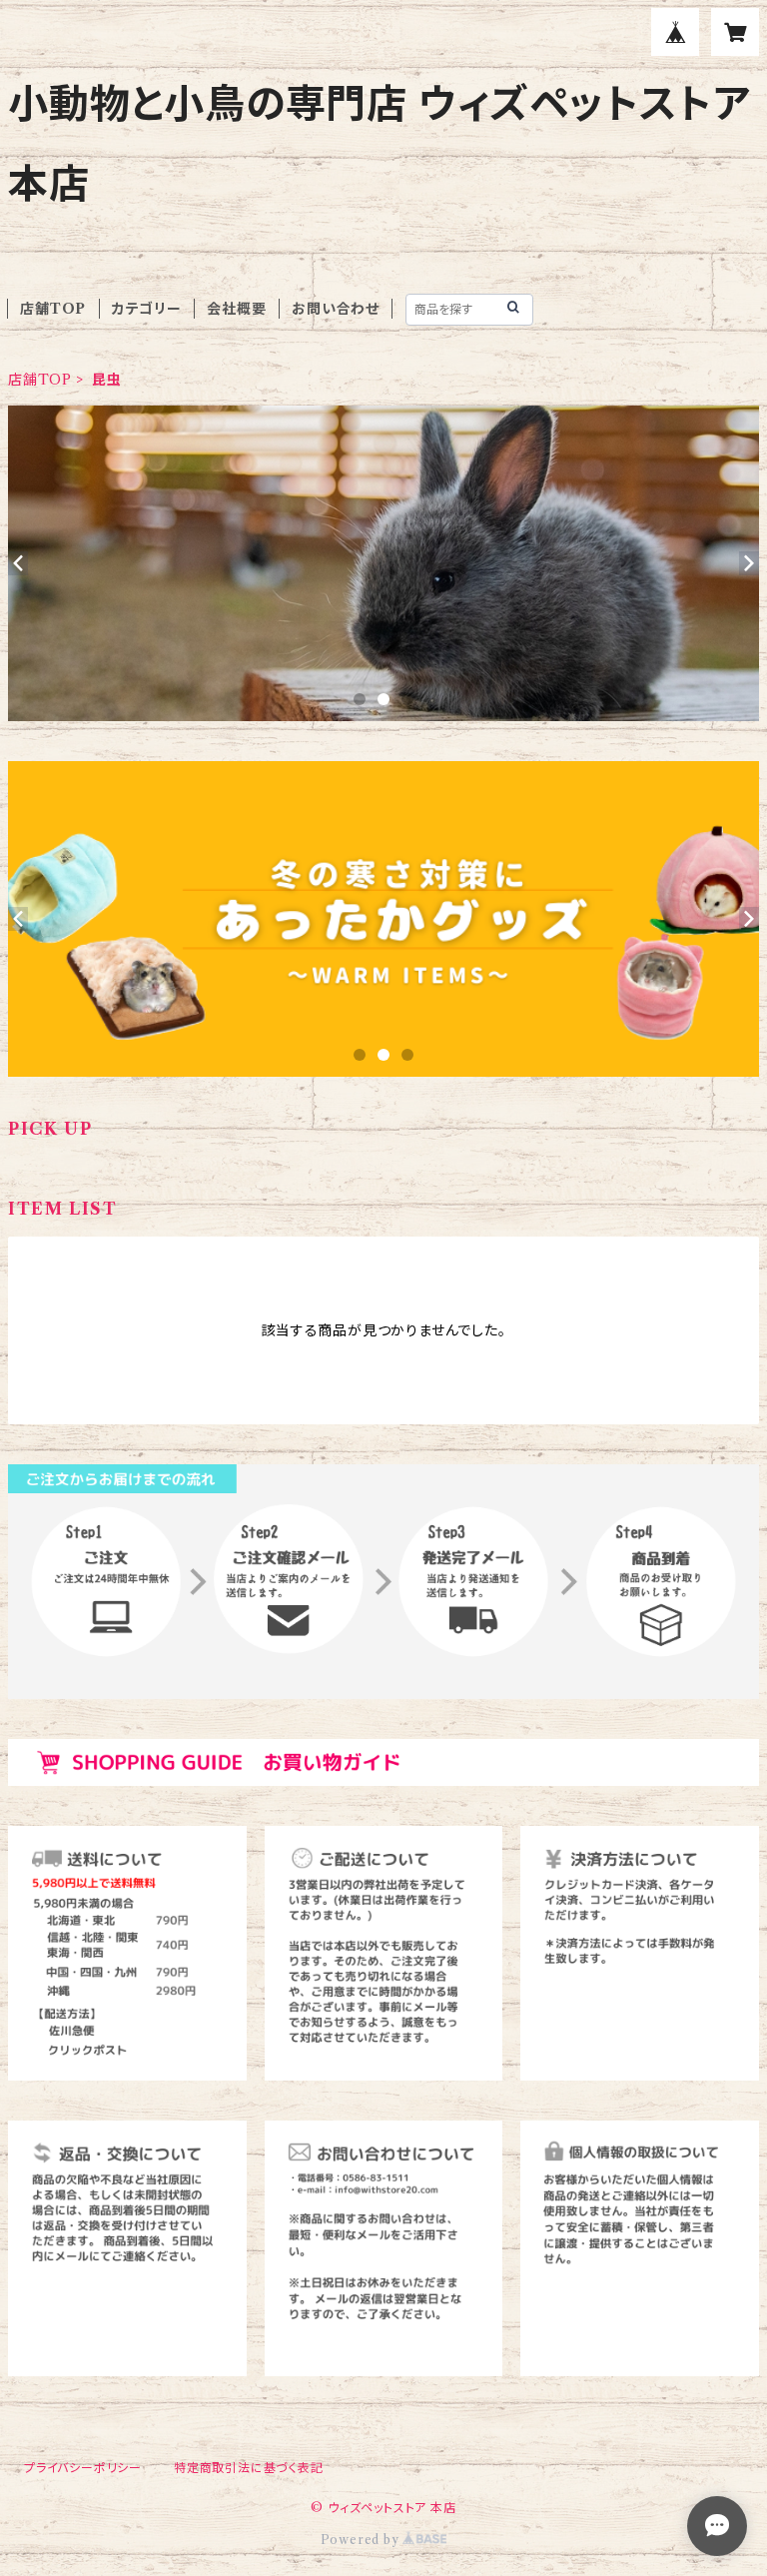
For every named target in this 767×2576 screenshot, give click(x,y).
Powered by (362, 2540)
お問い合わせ (336, 309)
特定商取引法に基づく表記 (249, 2468)
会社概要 (236, 309)
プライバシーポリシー (83, 2468)
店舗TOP (53, 309)
